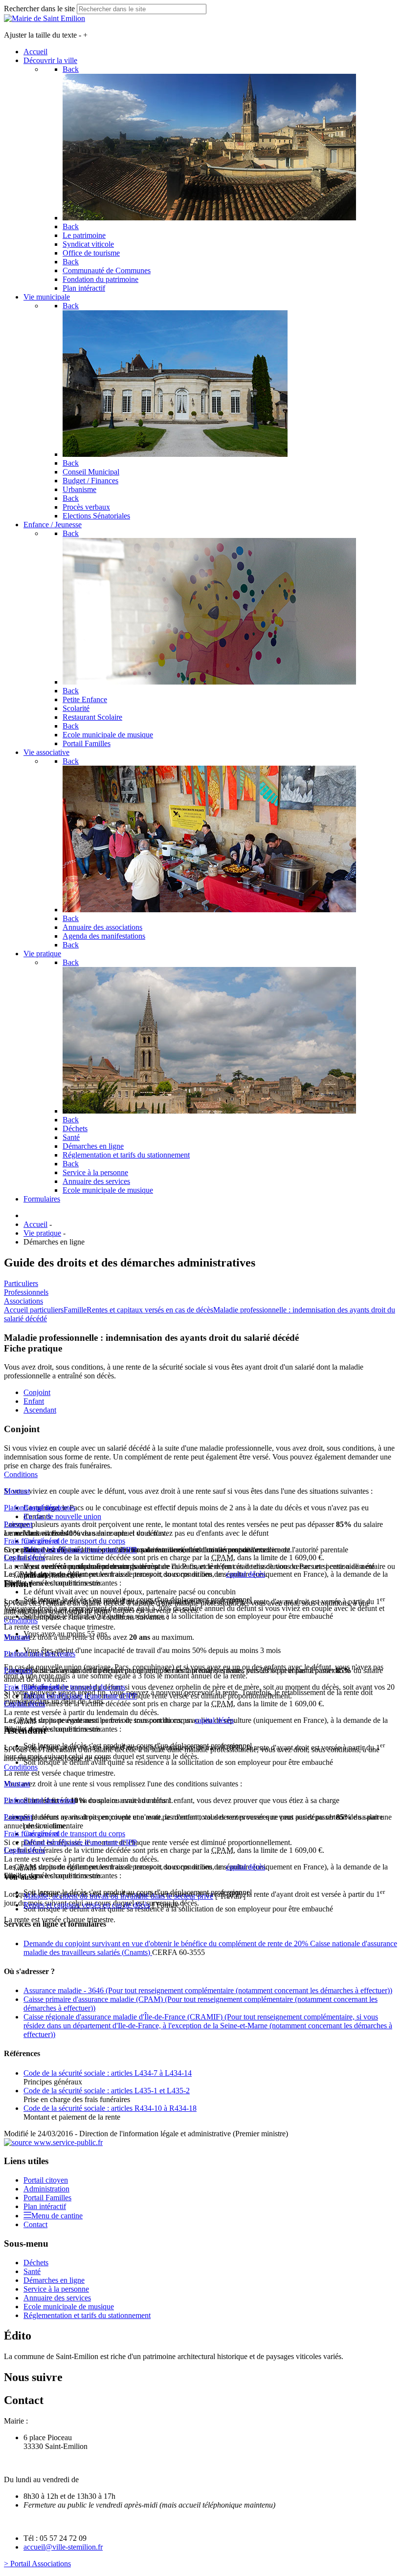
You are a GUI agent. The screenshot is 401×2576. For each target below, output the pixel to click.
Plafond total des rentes (40, 1508)
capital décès (245, 1574)
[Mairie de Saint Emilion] (45, 18)
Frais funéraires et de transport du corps (65, 1541)
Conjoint (37, 1392)
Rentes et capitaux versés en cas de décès (150, 1310)
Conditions (21, 1474)
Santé (32, 2271)
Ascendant (40, 1410)
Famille (75, 1310)
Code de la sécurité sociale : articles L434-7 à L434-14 (108, 2073)
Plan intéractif (45, 2206)
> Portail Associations (37, 2564)
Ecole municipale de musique (69, 2307)
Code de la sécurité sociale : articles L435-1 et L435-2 (107, 2091)
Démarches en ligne (54, 2280)
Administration (46, 2189)
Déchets (36, 2263)
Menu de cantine (57, 2216)
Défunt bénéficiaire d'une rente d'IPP (80, 1550)
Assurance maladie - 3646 (208, 1990)
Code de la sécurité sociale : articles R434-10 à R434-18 (110, 2108)
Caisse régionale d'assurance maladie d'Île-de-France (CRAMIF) (208, 2026)
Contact (35, 2224)
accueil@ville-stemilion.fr (63, 2547)
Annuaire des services (57, 2298)
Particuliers (21, 1283)
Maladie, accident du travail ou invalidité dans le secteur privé (118, 1896)
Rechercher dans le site (39, 9)
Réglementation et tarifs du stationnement (87, 2315)
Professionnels (26, 1292)
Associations (23, 1301)
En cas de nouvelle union (62, 1516)
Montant (17, 1491)
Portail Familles (47, 2198)
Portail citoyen (46, 2180)
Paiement (18, 1524)
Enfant (34, 1401)
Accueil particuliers (34, 1310)
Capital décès (24, 1557)
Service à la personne (56, 2289)
